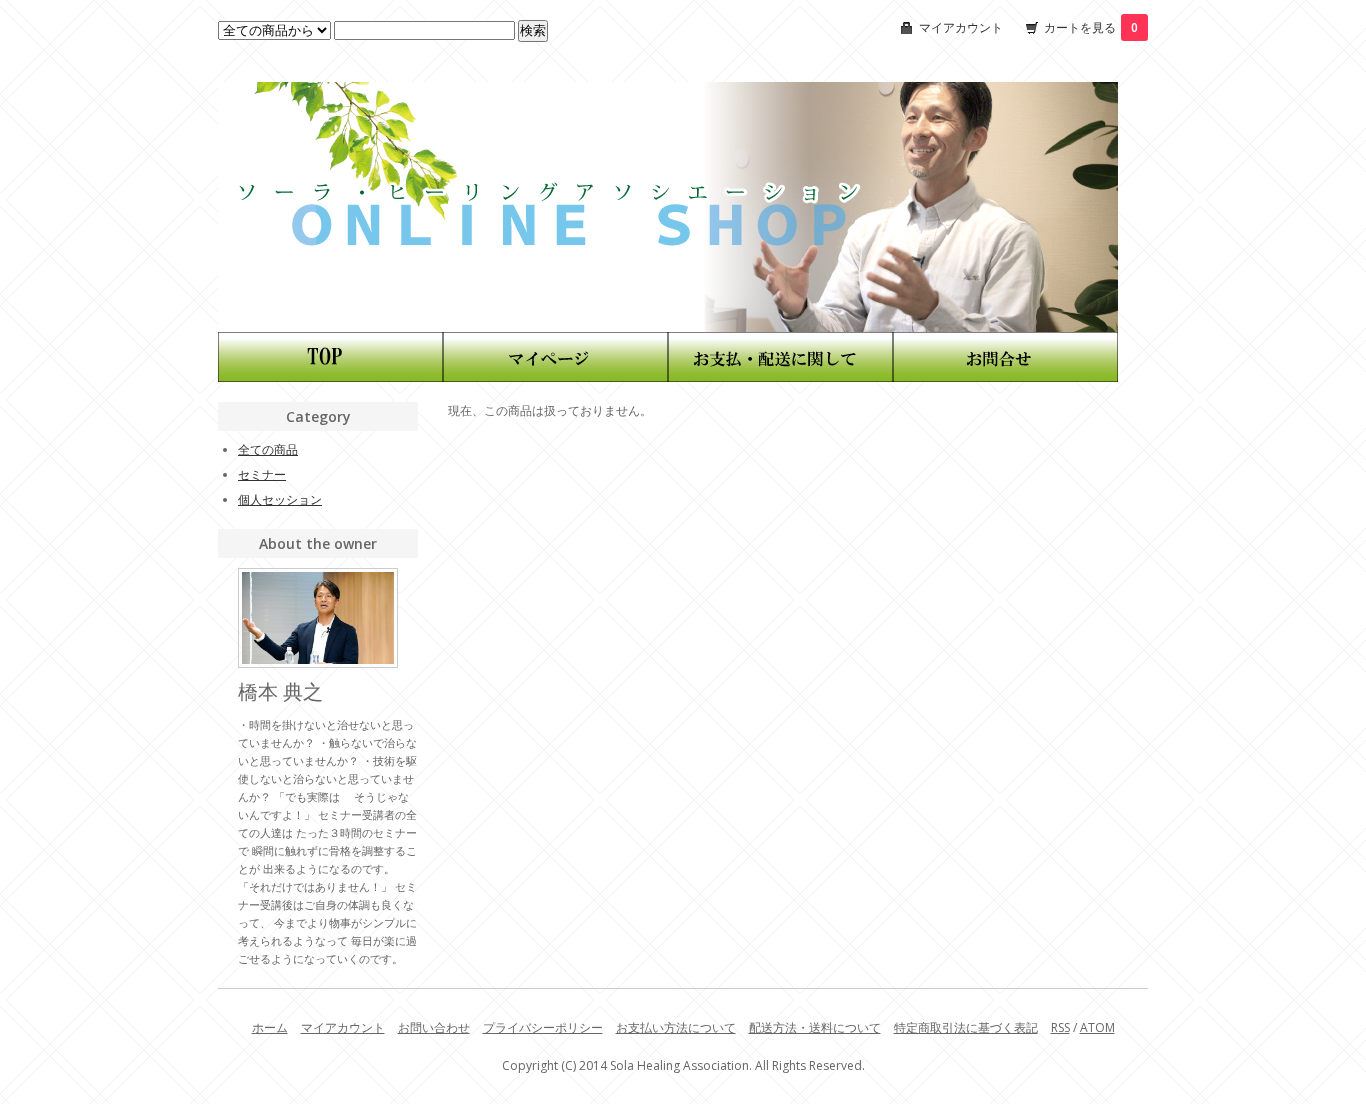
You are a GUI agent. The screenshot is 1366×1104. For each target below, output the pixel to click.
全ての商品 (268, 449)
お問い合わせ (434, 1027)
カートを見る (1091, 27)
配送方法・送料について (815, 1027)
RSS (1060, 1027)
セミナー (262, 474)
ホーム (270, 1027)
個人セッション (280, 499)
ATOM (1097, 1027)
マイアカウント (961, 27)
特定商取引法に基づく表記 (966, 1027)
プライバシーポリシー (543, 1027)
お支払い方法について (676, 1027)
